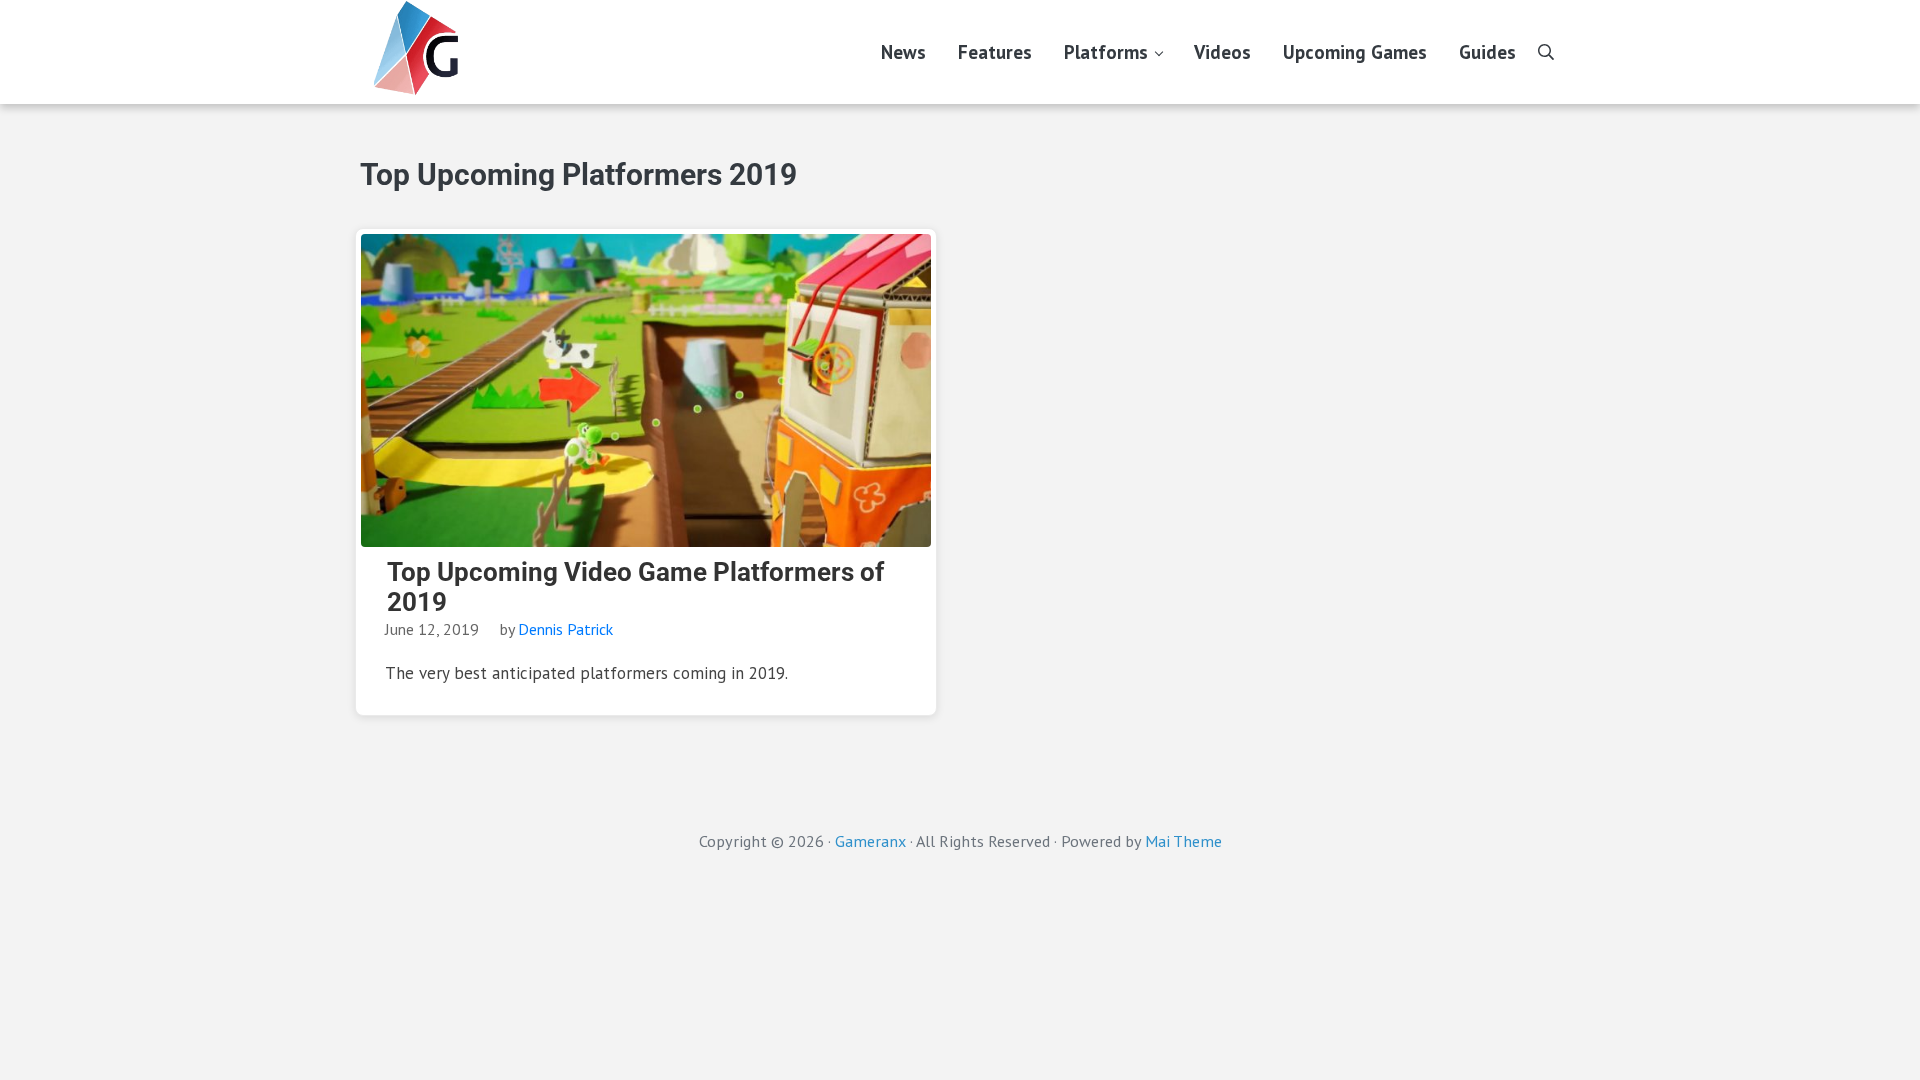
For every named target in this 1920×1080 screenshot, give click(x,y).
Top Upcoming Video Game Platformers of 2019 (635, 587)
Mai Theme (1183, 841)
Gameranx (870, 841)
